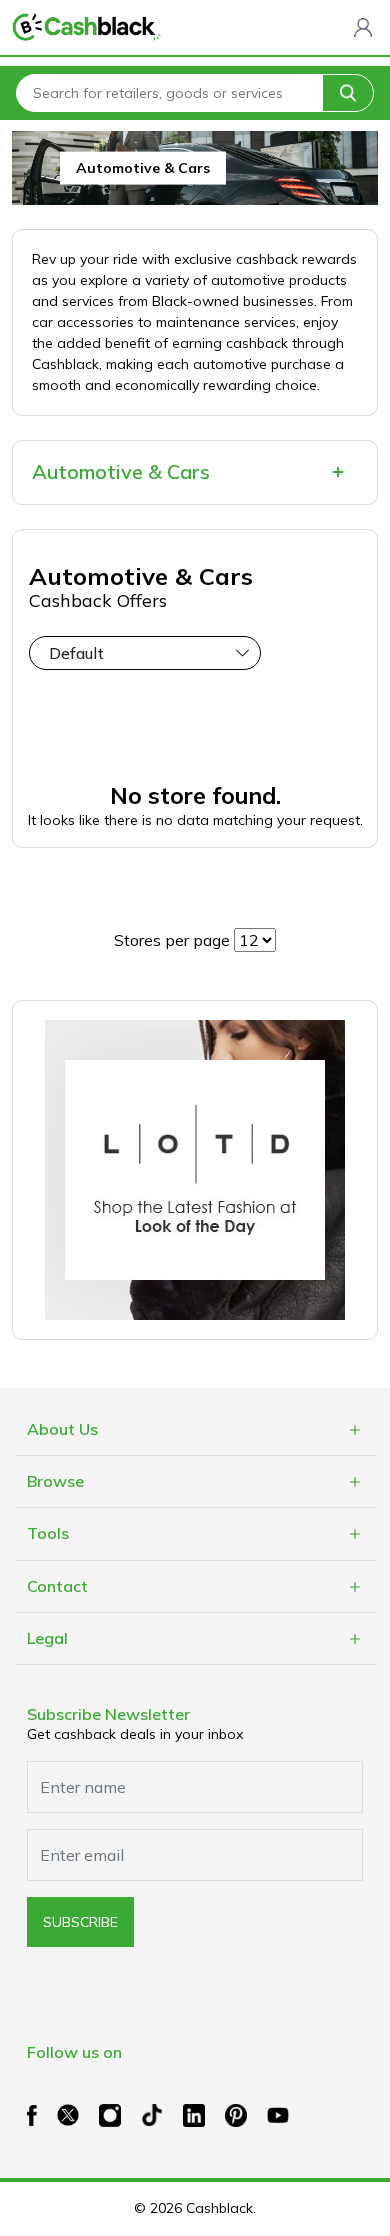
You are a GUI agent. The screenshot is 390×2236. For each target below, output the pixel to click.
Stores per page (172, 940)
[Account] (363, 27)
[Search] (348, 93)
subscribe (80, 1922)
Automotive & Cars (121, 471)
